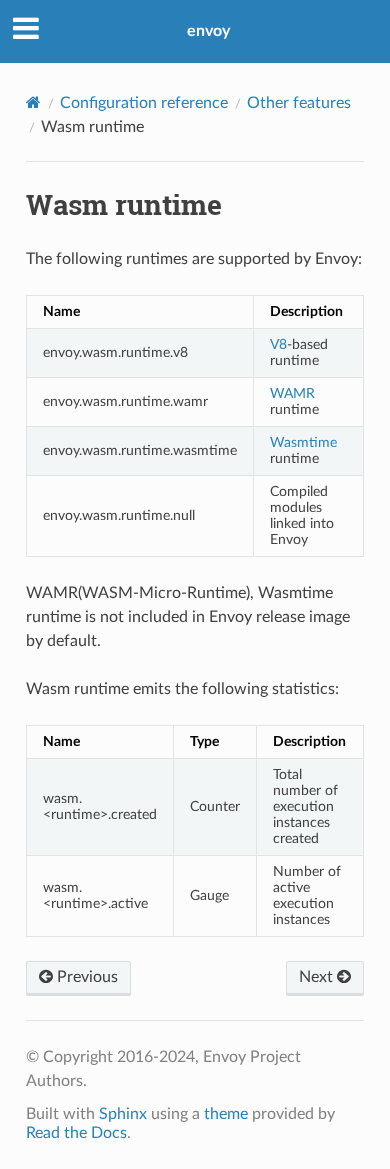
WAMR (292, 393)
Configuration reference (144, 103)
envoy (208, 31)
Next (318, 977)
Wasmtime (303, 442)
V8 (278, 344)
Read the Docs (76, 1133)
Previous (85, 977)
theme (226, 1114)
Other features (299, 103)
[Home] (33, 102)
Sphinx (123, 1114)
